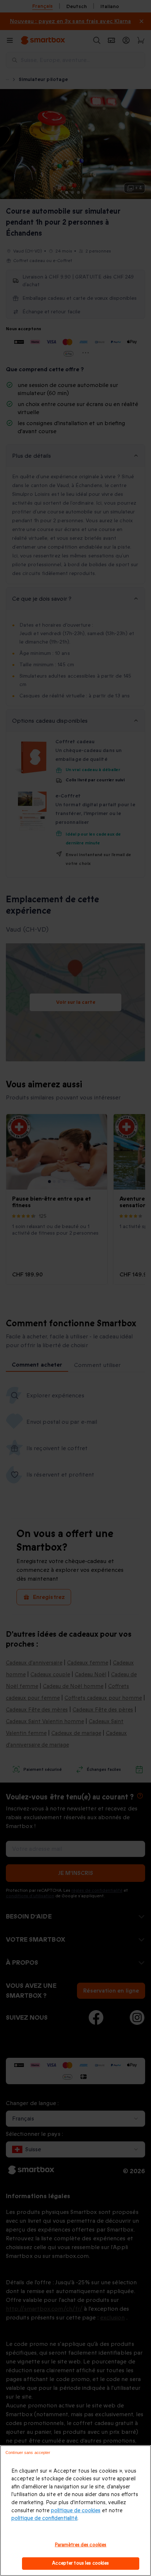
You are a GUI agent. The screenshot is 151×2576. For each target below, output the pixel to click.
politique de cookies (76, 2511)
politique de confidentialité (44, 2518)
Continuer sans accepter (28, 2452)
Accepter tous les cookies (80, 2563)
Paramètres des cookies (81, 2545)
